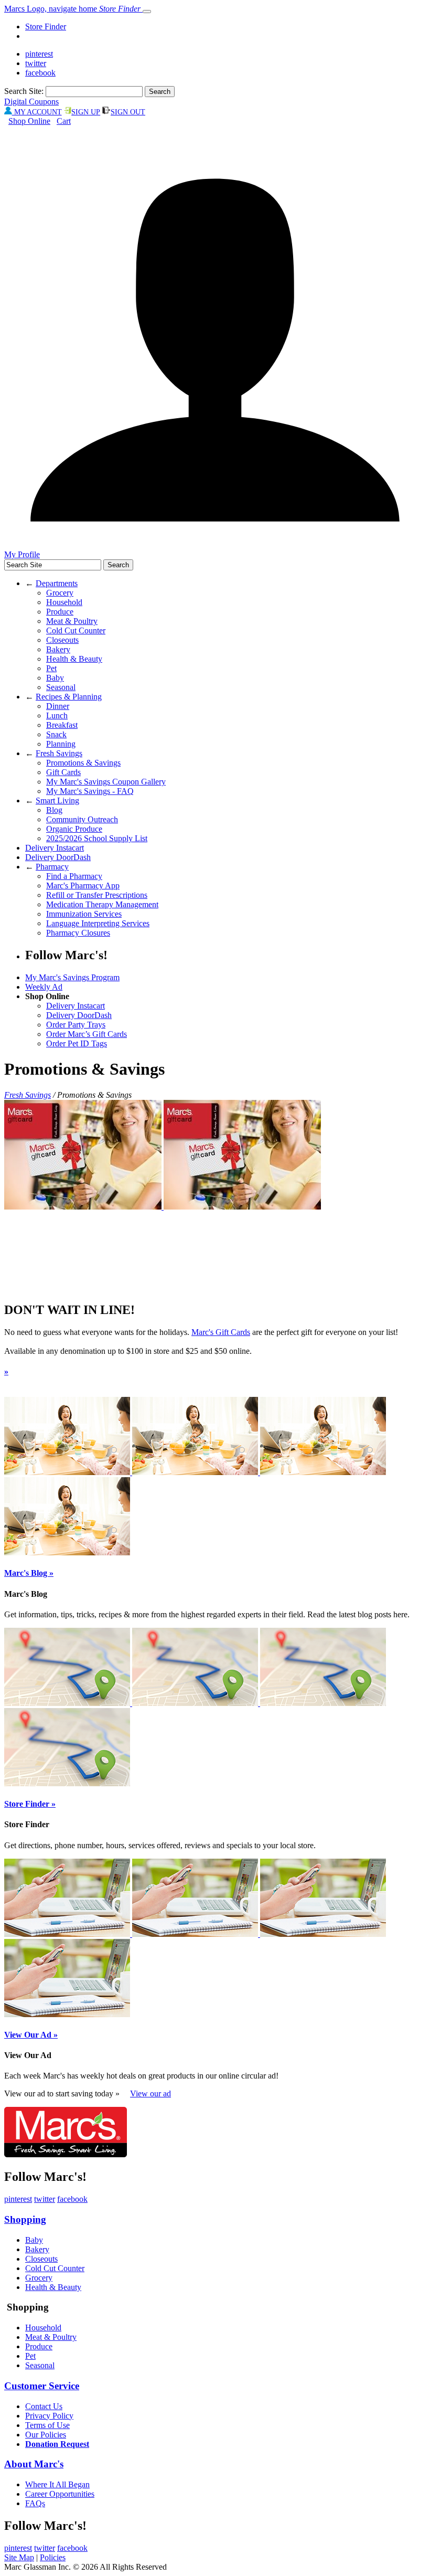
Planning (61, 744)
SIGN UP (86, 112)
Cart (64, 121)
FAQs (35, 2503)
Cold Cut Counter (76, 630)
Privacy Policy (49, 2416)
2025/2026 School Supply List (97, 838)
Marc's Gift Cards (221, 1332)
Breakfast (62, 725)
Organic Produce (74, 829)
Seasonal (61, 687)
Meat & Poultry (72, 621)
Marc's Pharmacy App (83, 886)
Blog (54, 810)
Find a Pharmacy (74, 876)
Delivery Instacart (55, 848)
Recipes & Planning (69, 697)
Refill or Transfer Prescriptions (97, 895)
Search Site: (24, 91)
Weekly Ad (44, 987)
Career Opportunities (60, 2494)
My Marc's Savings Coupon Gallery (106, 782)
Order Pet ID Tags (77, 1043)
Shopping (25, 2219)
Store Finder (46, 26)
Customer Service (42, 2386)
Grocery (60, 593)
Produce (60, 612)
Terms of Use (47, 2425)
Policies (53, 2557)
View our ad (150, 2093)
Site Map (19, 2557)
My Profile (22, 554)
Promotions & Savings (83, 763)
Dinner (58, 706)
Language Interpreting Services (98, 923)
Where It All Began (57, 2484)
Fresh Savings (59, 753)
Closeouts (62, 640)
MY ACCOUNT (37, 112)
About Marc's (34, 2464)
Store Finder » (30, 1804)
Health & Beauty (74, 659)
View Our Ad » (31, 2035)
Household (64, 602)
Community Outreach (82, 819)
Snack (56, 734)
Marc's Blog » (29, 1573)
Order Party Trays (76, 1025)
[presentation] (84, 1207)
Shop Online (29, 121)
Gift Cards (63, 772)
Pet (51, 668)
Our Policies (46, 2435)
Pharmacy (52, 867)
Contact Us (44, 2406)
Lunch (57, 715)
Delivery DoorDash (58, 857)
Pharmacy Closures (78, 933)
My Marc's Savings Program (72, 977)
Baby (55, 678)
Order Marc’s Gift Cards (87, 1034)
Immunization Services (84, 914)
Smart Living (57, 801)
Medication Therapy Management (102, 904)
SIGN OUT (128, 112)
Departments (57, 583)
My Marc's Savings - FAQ (90, 791)
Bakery (58, 649)
